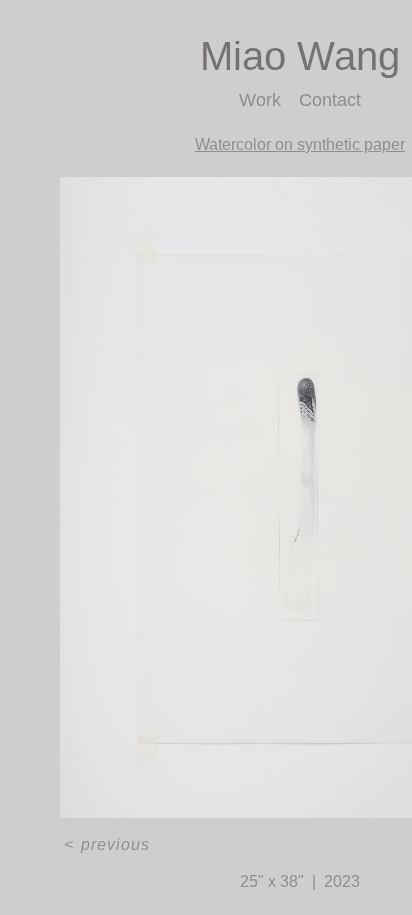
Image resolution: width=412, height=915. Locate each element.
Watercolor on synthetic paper (300, 144)
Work (259, 100)
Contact (330, 100)
